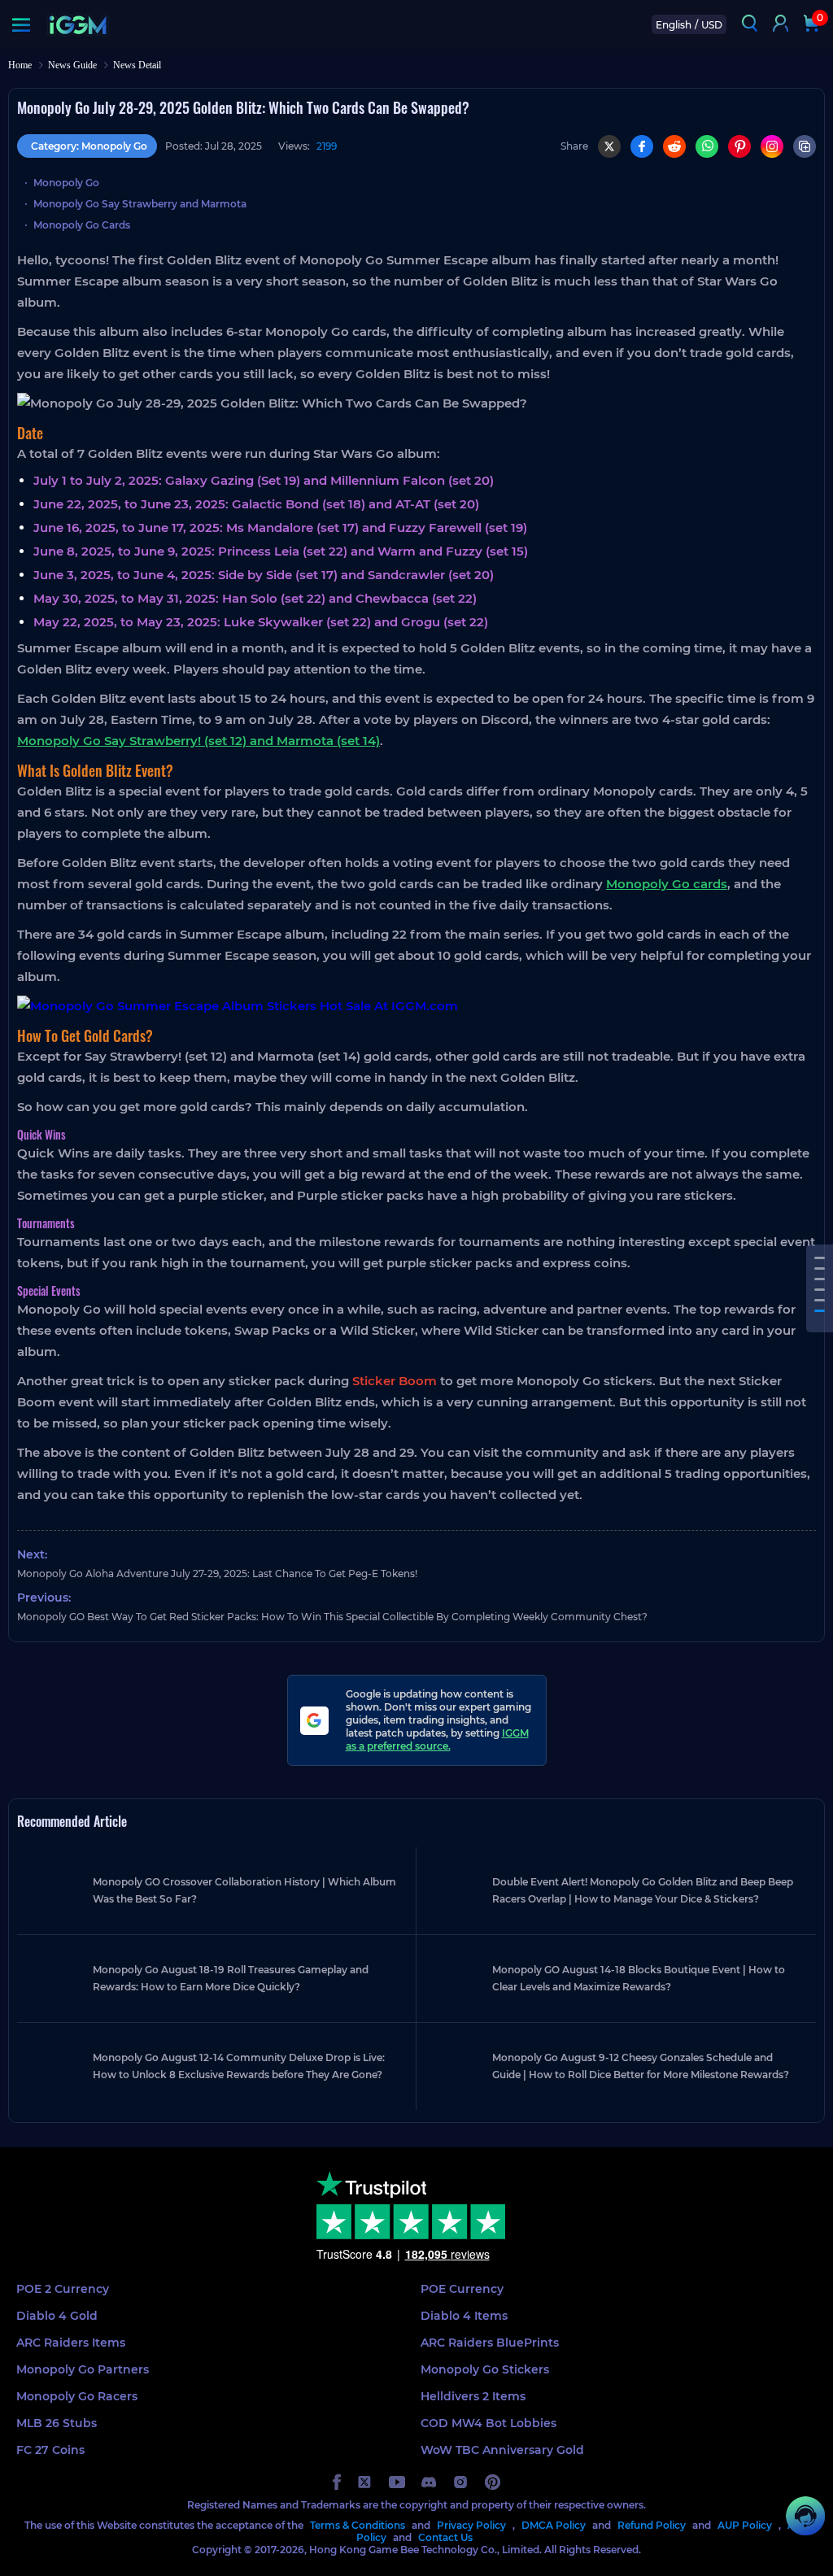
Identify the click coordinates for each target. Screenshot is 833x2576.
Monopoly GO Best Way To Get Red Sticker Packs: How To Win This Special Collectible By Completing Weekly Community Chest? (332, 1617)
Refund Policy (652, 2525)
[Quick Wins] (820, 1290)
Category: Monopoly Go (89, 146)
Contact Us (445, 2537)
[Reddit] (674, 146)
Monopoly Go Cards (82, 225)
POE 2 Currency (63, 2289)
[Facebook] (642, 146)
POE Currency (462, 2289)
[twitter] (365, 2482)
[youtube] (397, 2482)
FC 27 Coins (50, 2450)
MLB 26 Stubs (57, 2423)
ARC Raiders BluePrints (490, 2343)
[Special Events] (820, 1311)
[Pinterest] (739, 146)
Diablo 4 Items (464, 2316)
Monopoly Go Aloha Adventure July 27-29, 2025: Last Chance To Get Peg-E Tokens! (217, 1573)
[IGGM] (78, 25)
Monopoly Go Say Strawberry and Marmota (140, 204)
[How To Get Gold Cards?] (820, 1279)
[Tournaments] (820, 1300)
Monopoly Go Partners (83, 2369)
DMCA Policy (554, 2525)
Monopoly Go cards (667, 884)
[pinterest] (493, 2482)
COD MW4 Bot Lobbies (488, 2423)
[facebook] (337, 2482)
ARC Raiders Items (71, 2343)
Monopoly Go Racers (77, 2396)
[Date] (820, 1258)
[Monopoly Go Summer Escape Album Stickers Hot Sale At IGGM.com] (416, 1006)
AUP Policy (745, 2525)
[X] (609, 146)
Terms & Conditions (358, 2525)
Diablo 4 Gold (57, 2316)
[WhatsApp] (707, 146)
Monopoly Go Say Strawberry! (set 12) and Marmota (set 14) (198, 741)
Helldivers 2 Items (473, 2396)
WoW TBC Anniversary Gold (502, 2450)
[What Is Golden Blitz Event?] (820, 1268)
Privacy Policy (471, 2525)
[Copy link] (805, 146)
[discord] (429, 2482)
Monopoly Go (66, 183)
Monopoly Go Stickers (485, 2369)
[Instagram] (772, 146)
